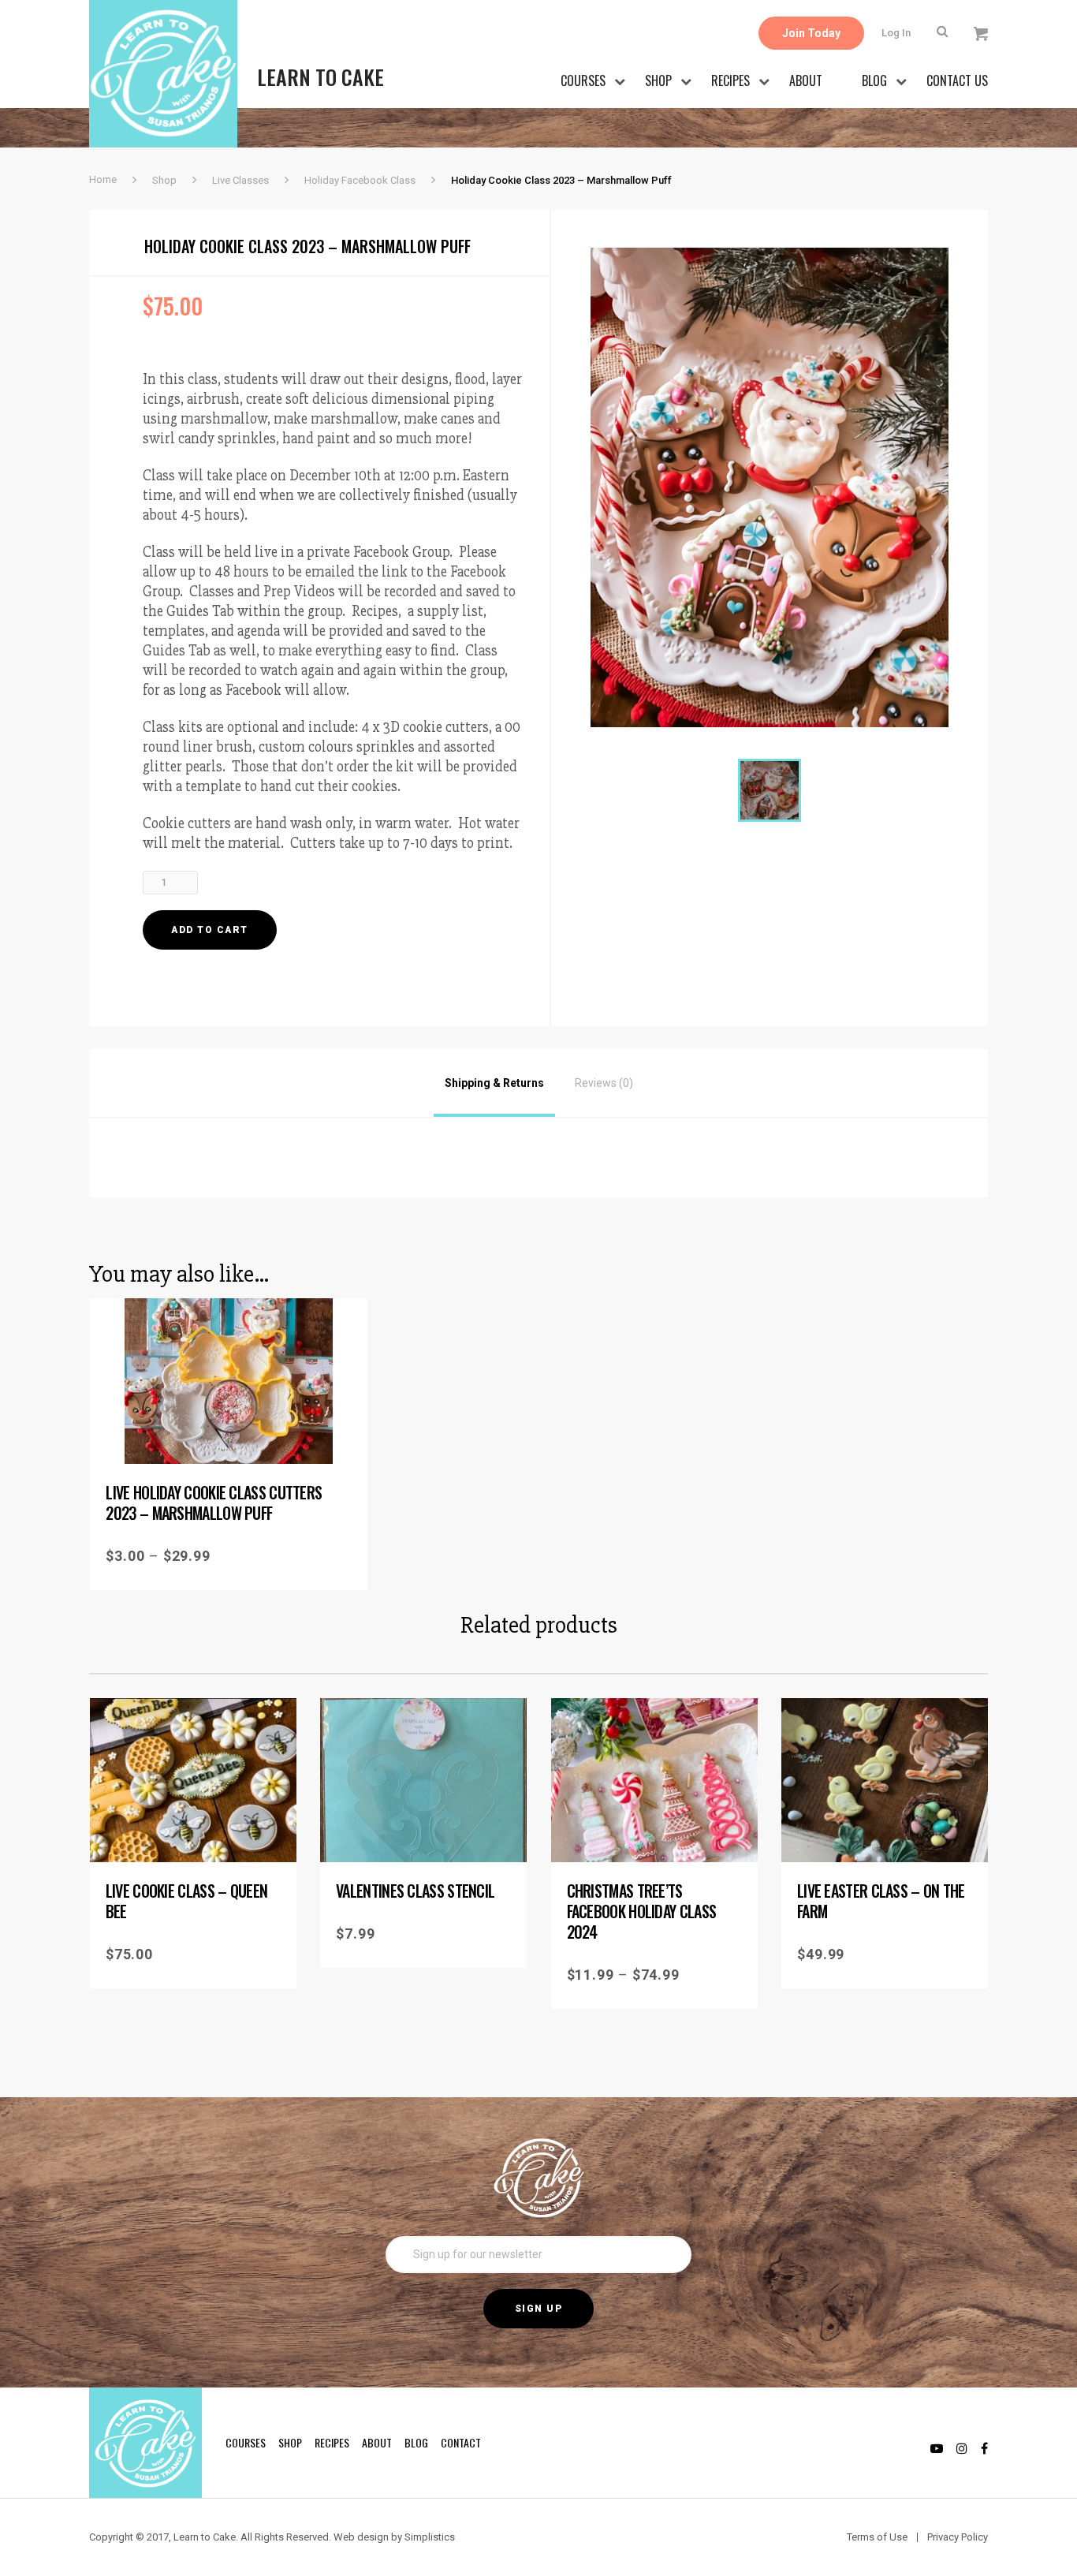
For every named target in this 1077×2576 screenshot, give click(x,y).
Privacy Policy (958, 2537)
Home (103, 179)
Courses (583, 80)
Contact (461, 2442)
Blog (874, 80)
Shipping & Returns (494, 1083)
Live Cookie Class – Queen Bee (187, 1901)
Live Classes (240, 180)
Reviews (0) (604, 1083)
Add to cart (210, 930)
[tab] (494, 1083)
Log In (896, 33)
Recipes (730, 80)
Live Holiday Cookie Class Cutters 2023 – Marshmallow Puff (214, 1503)
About (806, 80)
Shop (658, 80)
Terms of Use (877, 2537)
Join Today (811, 33)
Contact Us (957, 80)
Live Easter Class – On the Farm (881, 1901)
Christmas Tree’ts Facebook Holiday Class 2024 (642, 1911)
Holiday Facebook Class (360, 180)
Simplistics (430, 2537)
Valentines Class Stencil (415, 1891)
